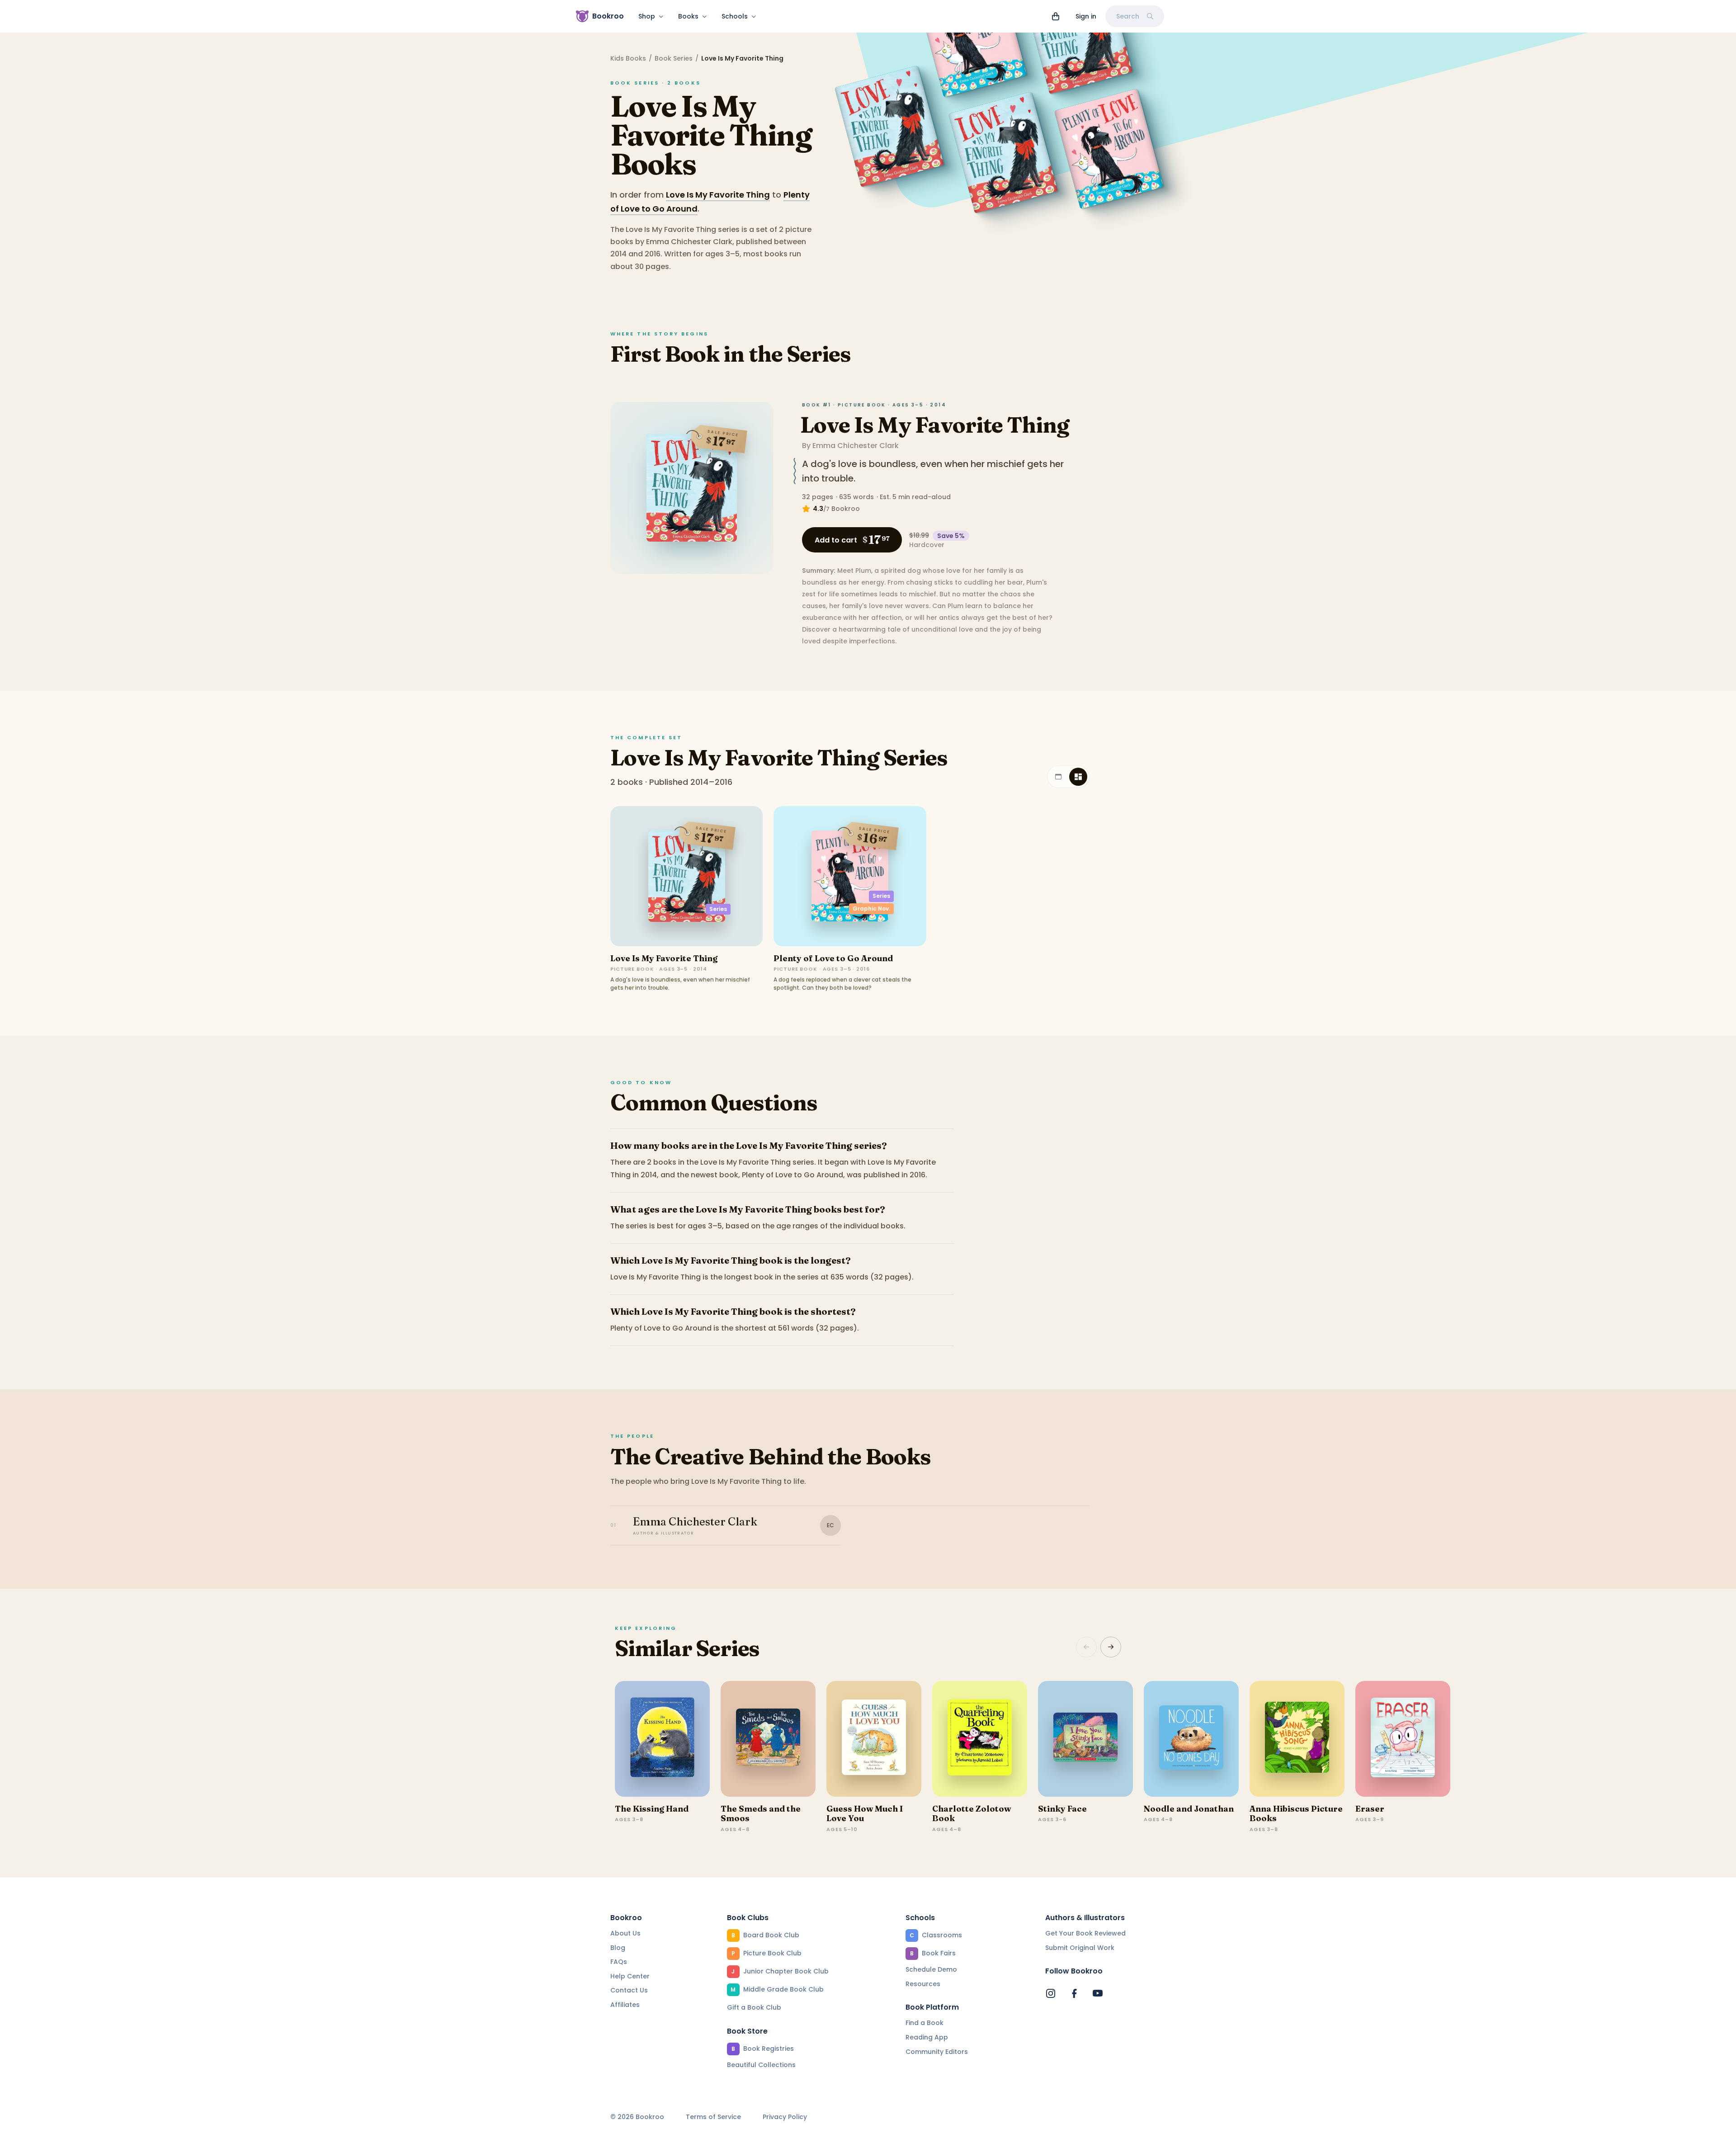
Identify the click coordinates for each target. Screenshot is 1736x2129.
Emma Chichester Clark (856, 446)
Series (718, 909)
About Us (625, 1933)
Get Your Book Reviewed (1085, 1933)
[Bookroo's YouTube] (1098, 1993)
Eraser (1370, 1809)
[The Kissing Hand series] (662, 1739)
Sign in (1086, 16)
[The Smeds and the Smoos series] (768, 1739)
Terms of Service (713, 2117)
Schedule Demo (931, 1969)
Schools (735, 16)
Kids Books (628, 58)
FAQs (619, 1962)
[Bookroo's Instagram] (1051, 1993)
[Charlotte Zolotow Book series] (980, 1739)
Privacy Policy (785, 2117)
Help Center (630, 1976)
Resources (923, 1984)
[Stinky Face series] (1085, 1739)
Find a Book (925, 2023)
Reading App (927, 2037)
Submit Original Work (1080, 1948)
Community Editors (937, 2052)
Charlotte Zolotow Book (972, 1814)
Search (1128, 16)
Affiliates (625, 2005)
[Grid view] (1078, 777)
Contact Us (629, 1990)
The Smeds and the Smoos (761, 1814)
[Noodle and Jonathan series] (1191, 1739)
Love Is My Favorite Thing (718, 195)
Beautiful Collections (761, 2065)
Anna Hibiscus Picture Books (1296, 1814)
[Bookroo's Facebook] (1074, 1993)
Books (688, 16)
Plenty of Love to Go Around (833, 958)
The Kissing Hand (652, 1809)
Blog (618, 1948)
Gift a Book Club (754, 2007)
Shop (647, 16)
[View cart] (1056, 16)
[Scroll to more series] (1111, 1647)
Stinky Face (1062, 1809)
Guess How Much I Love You (865, 1814)
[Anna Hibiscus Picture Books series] (1297, 1739)
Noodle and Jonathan (1189, 1809)
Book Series (674, 58)
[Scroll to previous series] (1086, 1647)
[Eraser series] (1403, 1739)
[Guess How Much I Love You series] (874, 1739)
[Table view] (1058, 777)
